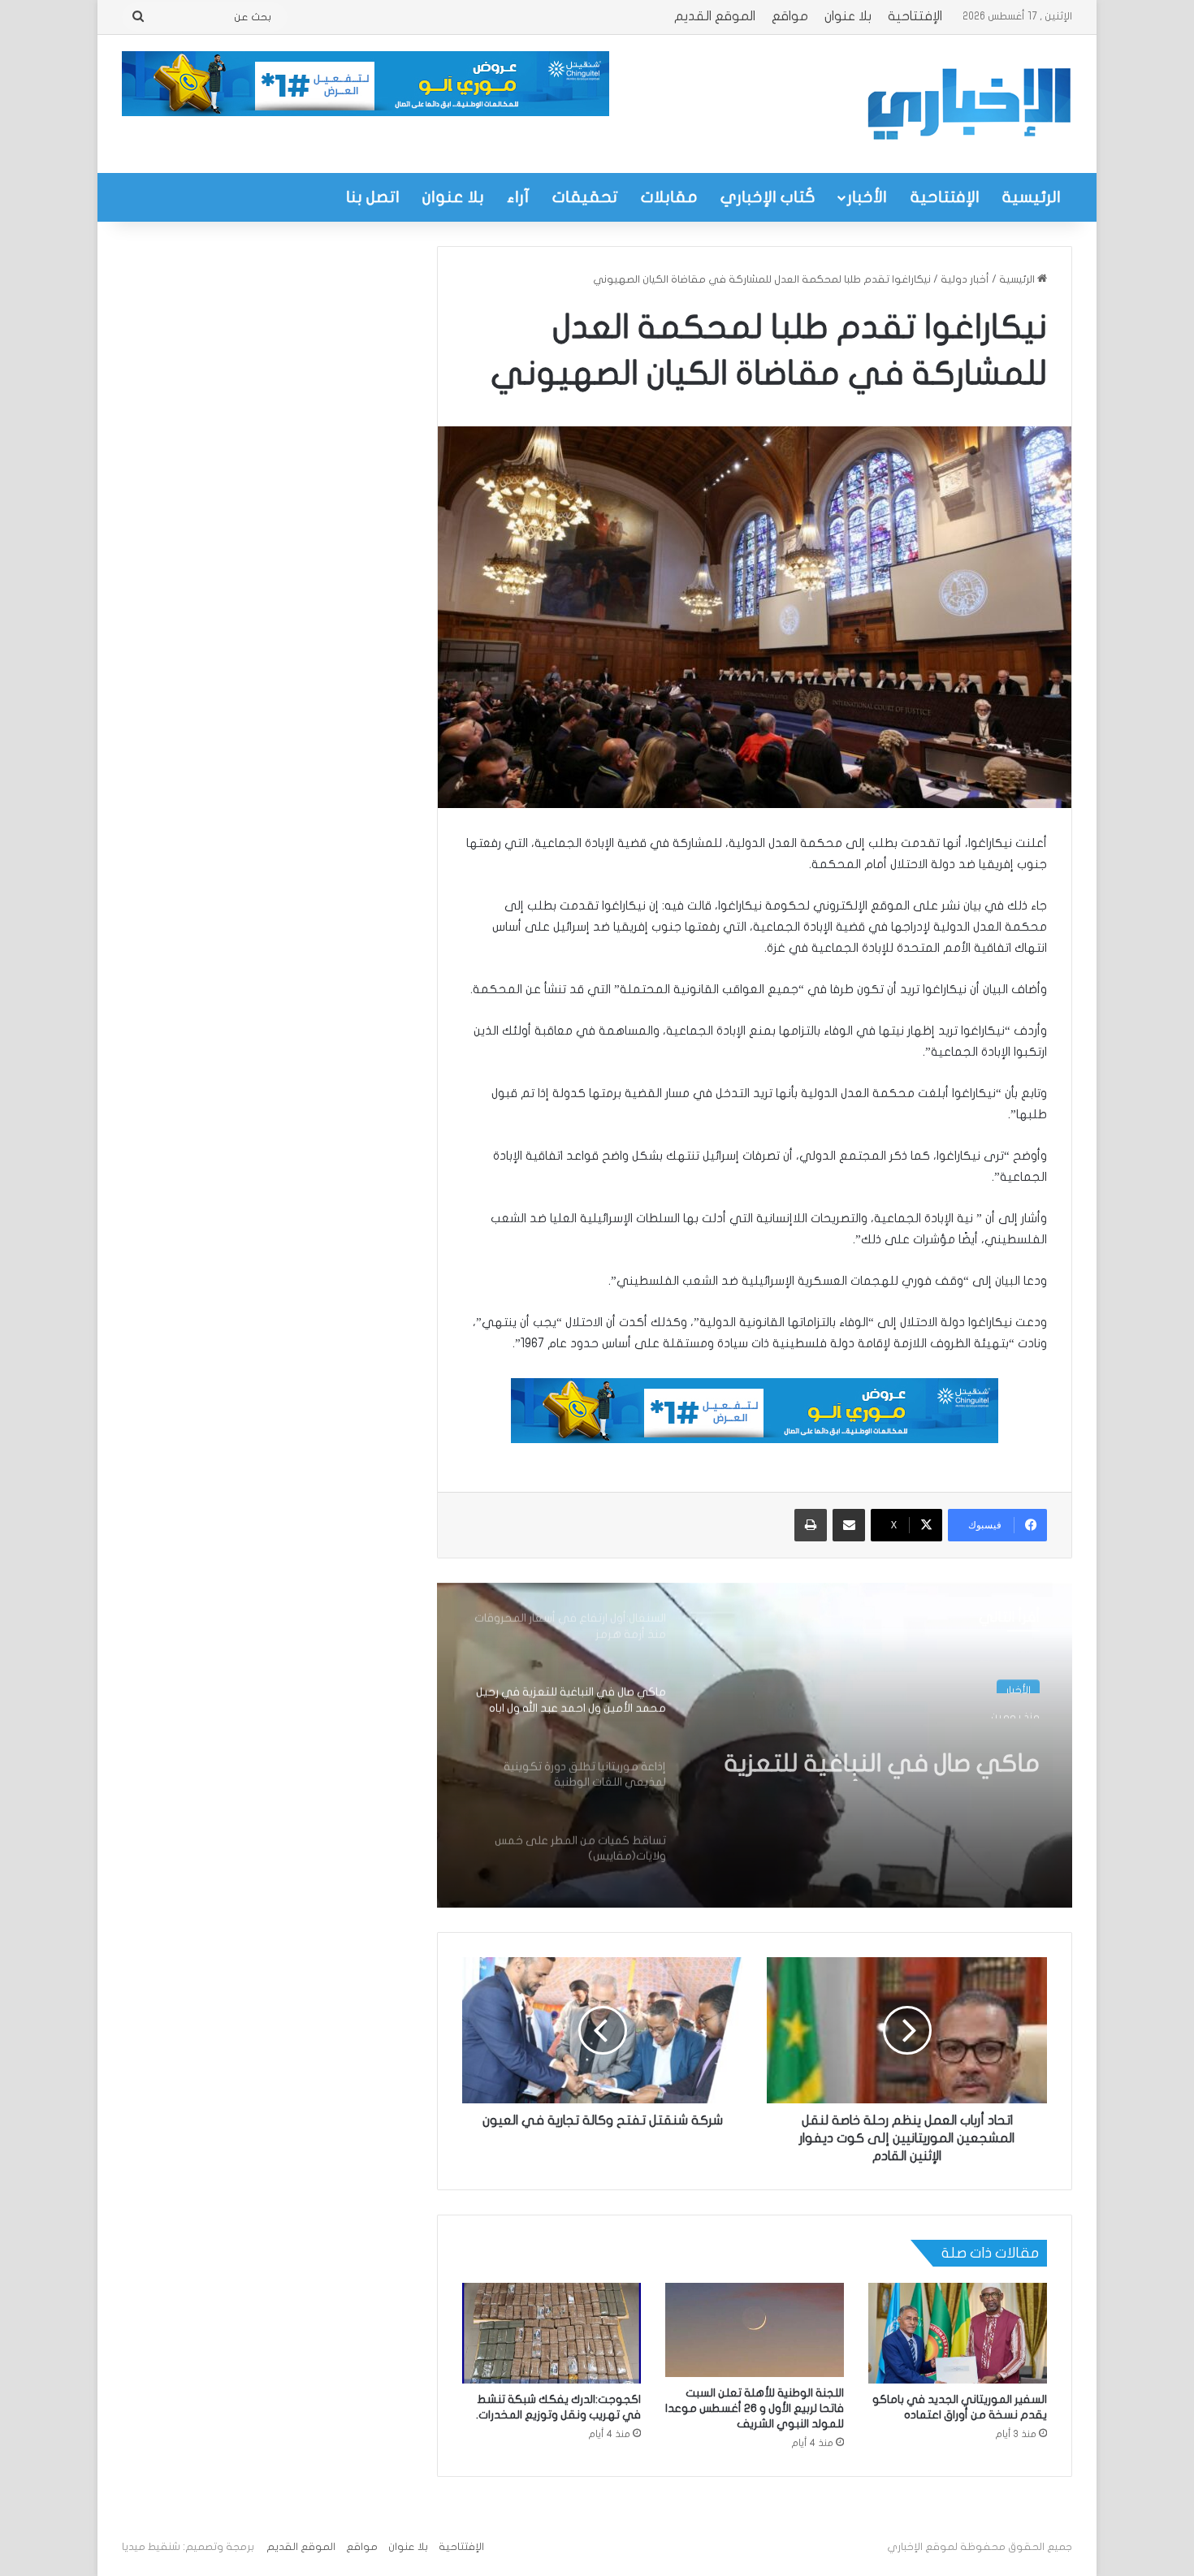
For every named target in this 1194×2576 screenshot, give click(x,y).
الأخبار (867, 197)
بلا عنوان (848, 16)
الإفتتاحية (915, 16)
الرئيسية (1032, 197)
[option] (755, 1745)
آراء (518, 197)
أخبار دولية (965, 279)
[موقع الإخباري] (968, 104)
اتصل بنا (373, 197)
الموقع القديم (715, 16)
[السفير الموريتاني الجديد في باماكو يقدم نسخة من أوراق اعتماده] (958, 2333)
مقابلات (669, 197)
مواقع (790, 16)
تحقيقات (585, 197)
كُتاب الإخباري (768, 197)
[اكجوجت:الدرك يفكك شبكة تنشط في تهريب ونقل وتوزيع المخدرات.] (552, 2333)
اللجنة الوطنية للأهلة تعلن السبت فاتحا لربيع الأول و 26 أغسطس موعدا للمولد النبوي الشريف (755, 2408)
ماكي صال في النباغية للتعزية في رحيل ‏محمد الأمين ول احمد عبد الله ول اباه (879, 1753)
